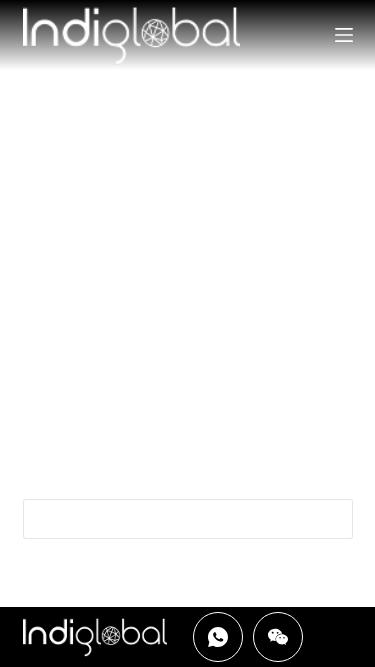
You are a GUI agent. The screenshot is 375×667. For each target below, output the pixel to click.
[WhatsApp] (218, 637)
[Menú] (344, 35)
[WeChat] (278, 637)
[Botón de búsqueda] (333, 519)
